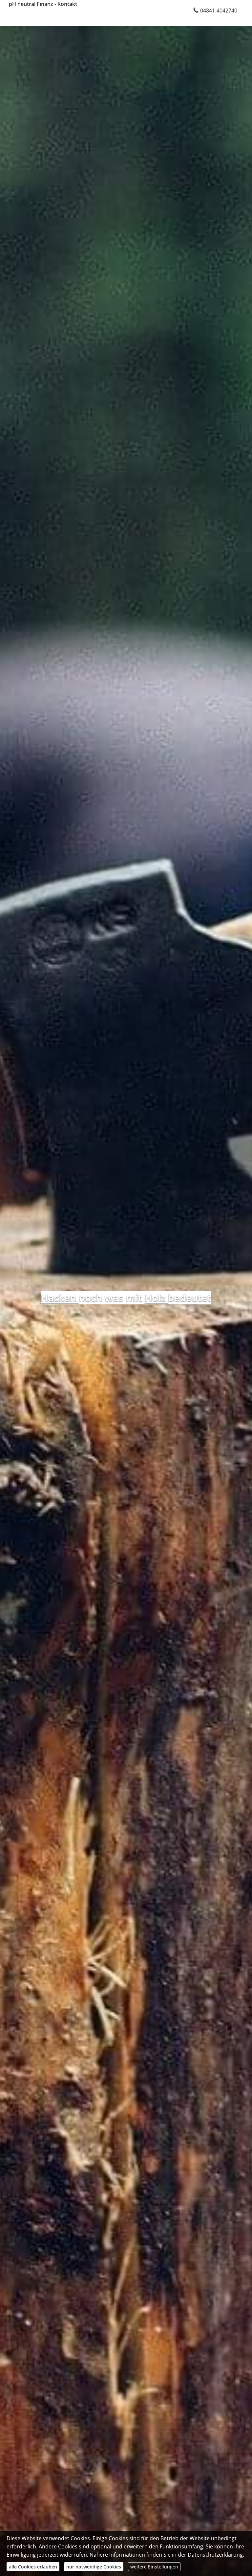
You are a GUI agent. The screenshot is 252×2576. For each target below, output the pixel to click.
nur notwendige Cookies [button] (94, 2567)
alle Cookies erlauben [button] (33, 2567)
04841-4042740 (219, 11)
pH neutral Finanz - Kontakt (43, 4)
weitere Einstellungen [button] (154, 2567)
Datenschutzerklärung (215, 2555)
